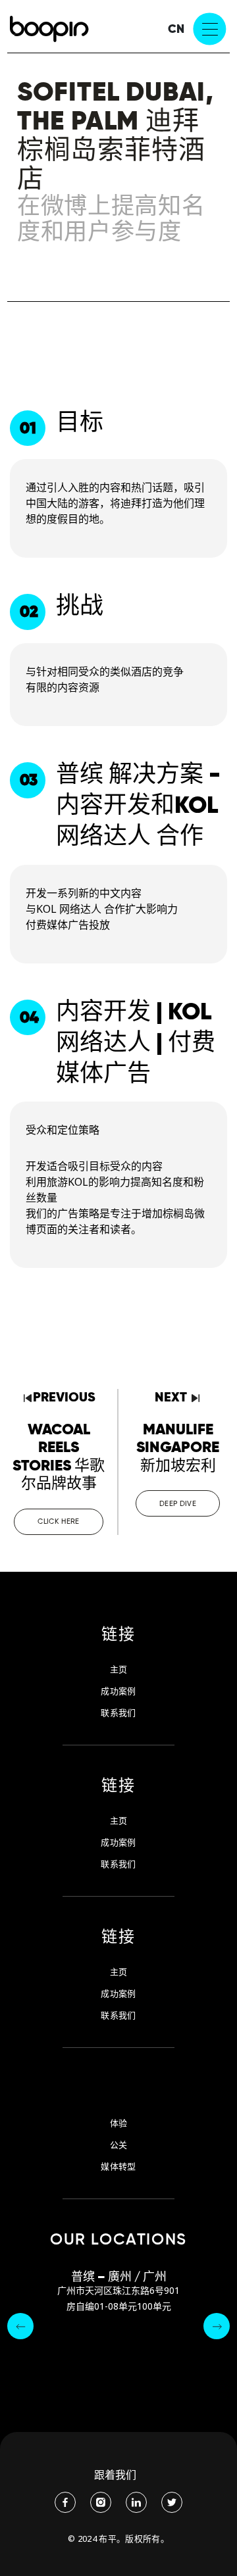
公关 (119, 2145)
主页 (119, 1669)
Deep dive (178, 1503)
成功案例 (118, 1691)
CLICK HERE (58, 1521)
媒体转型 (118, 2167)
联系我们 (118, 1713)
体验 (119, 2123)
